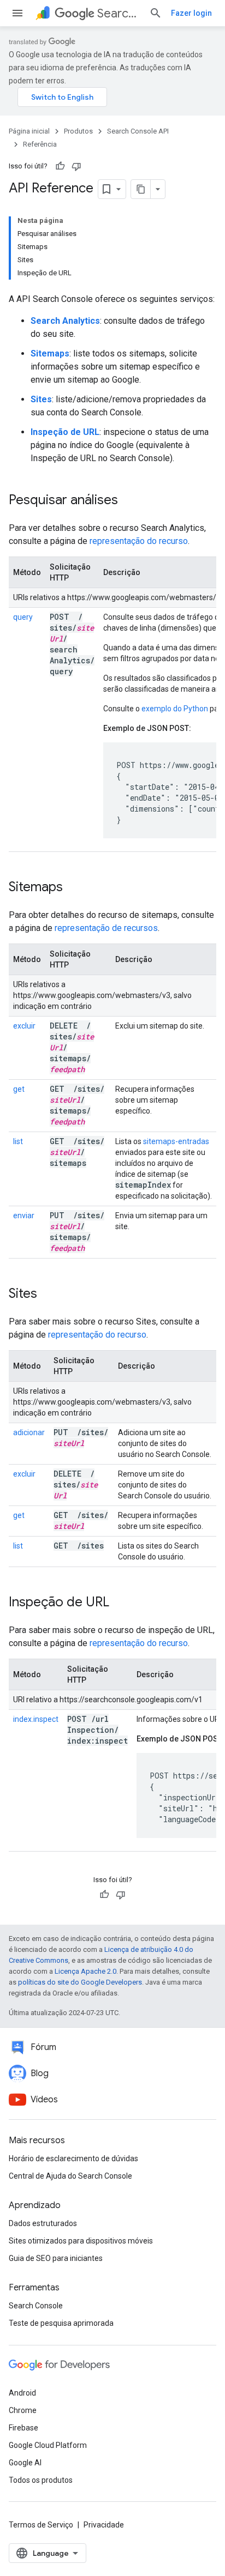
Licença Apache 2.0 (85, 1971)
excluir (24, 1026)
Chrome (23, 2410)
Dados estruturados (43, 2223)
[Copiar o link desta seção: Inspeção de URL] (123, 1603)
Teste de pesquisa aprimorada (61, 2323)
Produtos (78, 131)
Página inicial (29, 131)
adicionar (29, 1432)
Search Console (36, 2306)
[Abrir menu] (17, 13)
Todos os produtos (41, 2480)
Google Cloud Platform (48, 2445)
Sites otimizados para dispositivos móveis (81, 2241)
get (19, 1089)
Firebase (23, 2428)
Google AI (25, 2463)
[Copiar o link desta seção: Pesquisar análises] (132, 501)
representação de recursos (106, 928)
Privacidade (104, 2525)
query (23, 617)
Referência (40, 144)
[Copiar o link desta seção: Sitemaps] (77, 888)
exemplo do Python (175, 709)
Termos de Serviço (41, 2525)
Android (22, 2393)
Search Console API (119, 13)
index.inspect (36, 1719)
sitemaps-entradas (176, 1141)
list (18, 1141)
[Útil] (60, 166)
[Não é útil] (76, 166)
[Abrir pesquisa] (156, 13)
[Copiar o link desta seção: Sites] (51, 1295)
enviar (24, 1216)
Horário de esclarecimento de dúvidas (73, 2158)
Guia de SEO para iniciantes (56, 2258)
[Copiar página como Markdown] (141, 189)
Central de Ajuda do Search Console (70, 2176)
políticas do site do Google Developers (80, 1982)
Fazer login (191, 13)
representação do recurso (139, 541)
